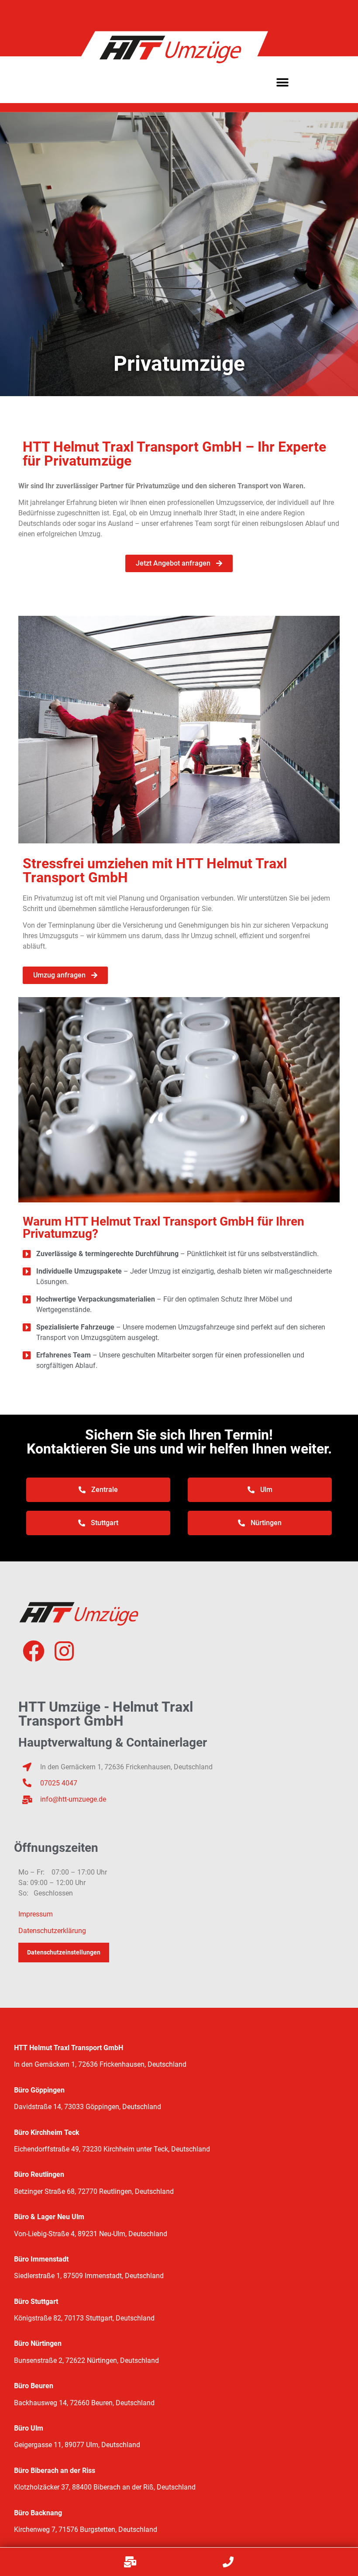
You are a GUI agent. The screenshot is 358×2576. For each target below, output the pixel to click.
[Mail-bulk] (130, 2562)
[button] (283, 82)
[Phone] (228, 2562)
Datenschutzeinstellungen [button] (64, 1952)
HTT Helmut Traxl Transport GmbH (69, 2048)
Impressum (36, 1914)
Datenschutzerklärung (52, 1931)
